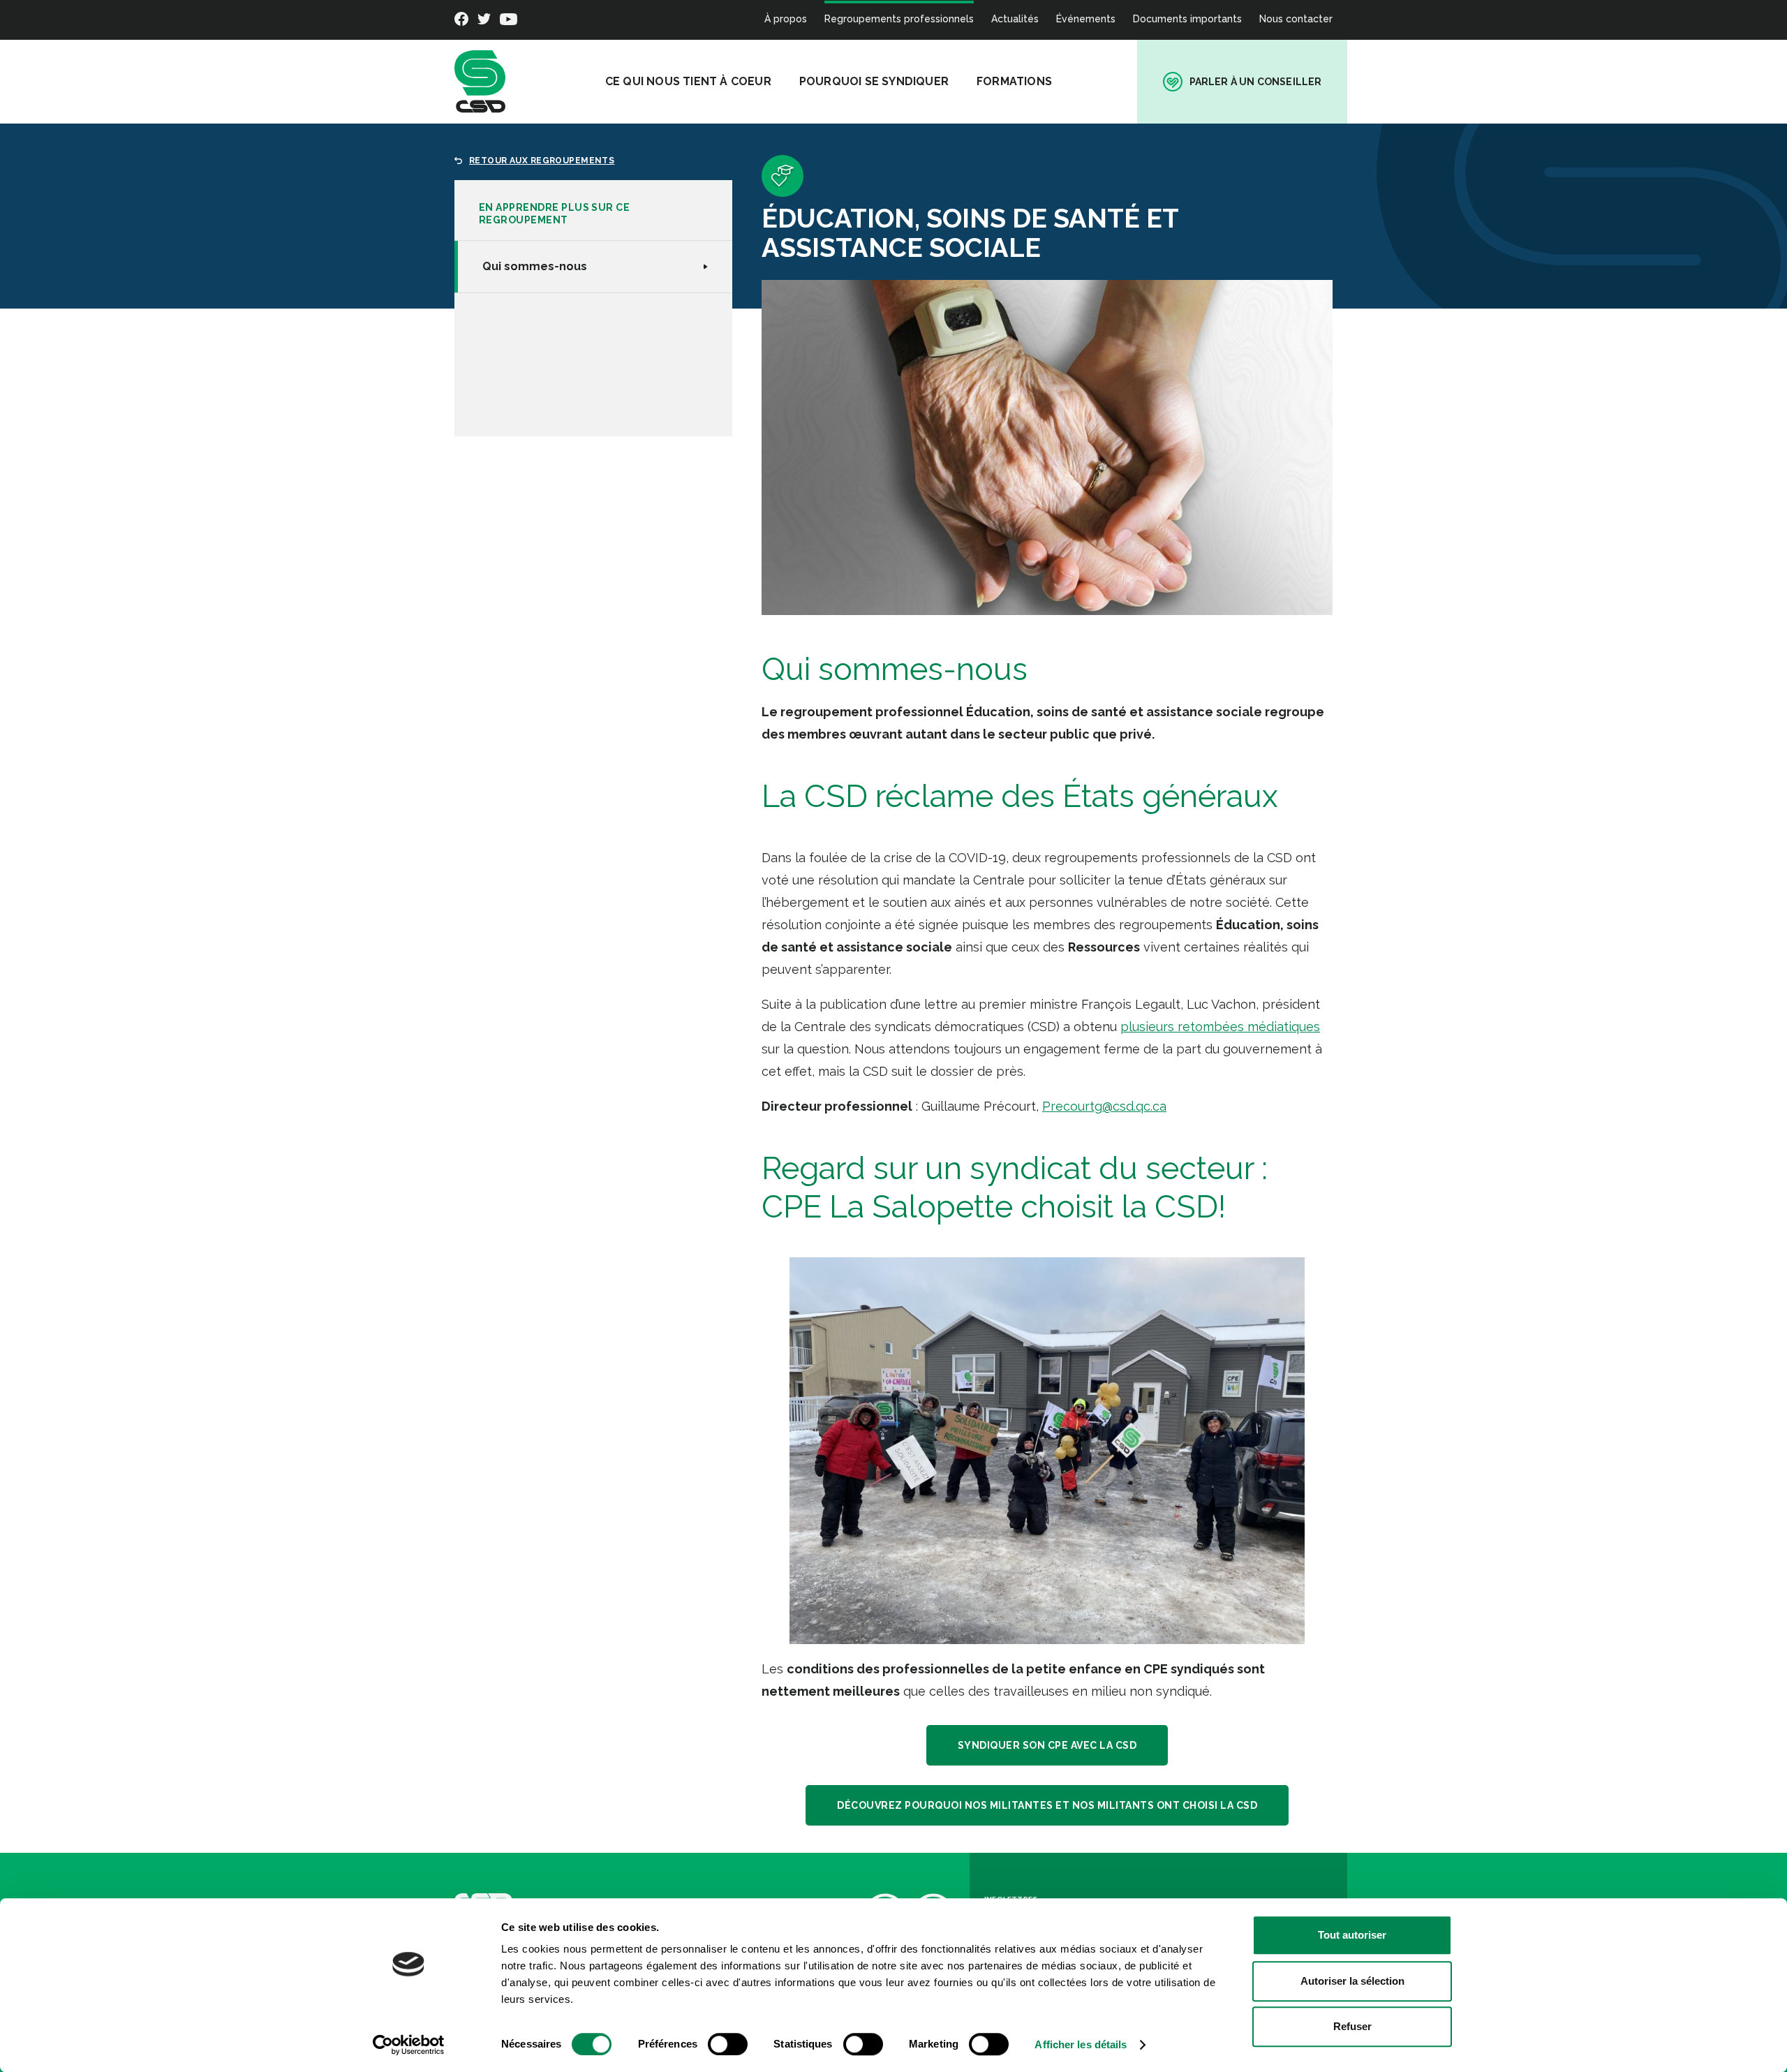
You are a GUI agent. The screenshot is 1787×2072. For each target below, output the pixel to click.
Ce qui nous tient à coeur (688, 81)
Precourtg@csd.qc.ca (1104, 1106)
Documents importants (1187, 19)
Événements (1086, 19)
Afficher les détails (1081, 2044)
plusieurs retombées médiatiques (1220, 1027)
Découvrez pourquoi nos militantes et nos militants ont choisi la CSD (1047, 1805)
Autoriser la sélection (1352, 1981)
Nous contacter (1296, 19)
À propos (786, 19)
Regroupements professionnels (899, 19)
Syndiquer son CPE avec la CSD (1047, 1745)
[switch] (728, 2044)
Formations (1014, 81)
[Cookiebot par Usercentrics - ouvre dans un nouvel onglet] (409, 2045)
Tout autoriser (1352, 1935)
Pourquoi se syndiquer (874, 81)
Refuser (1352, 2026)
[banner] (480, 82)
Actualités (1015, 19)
